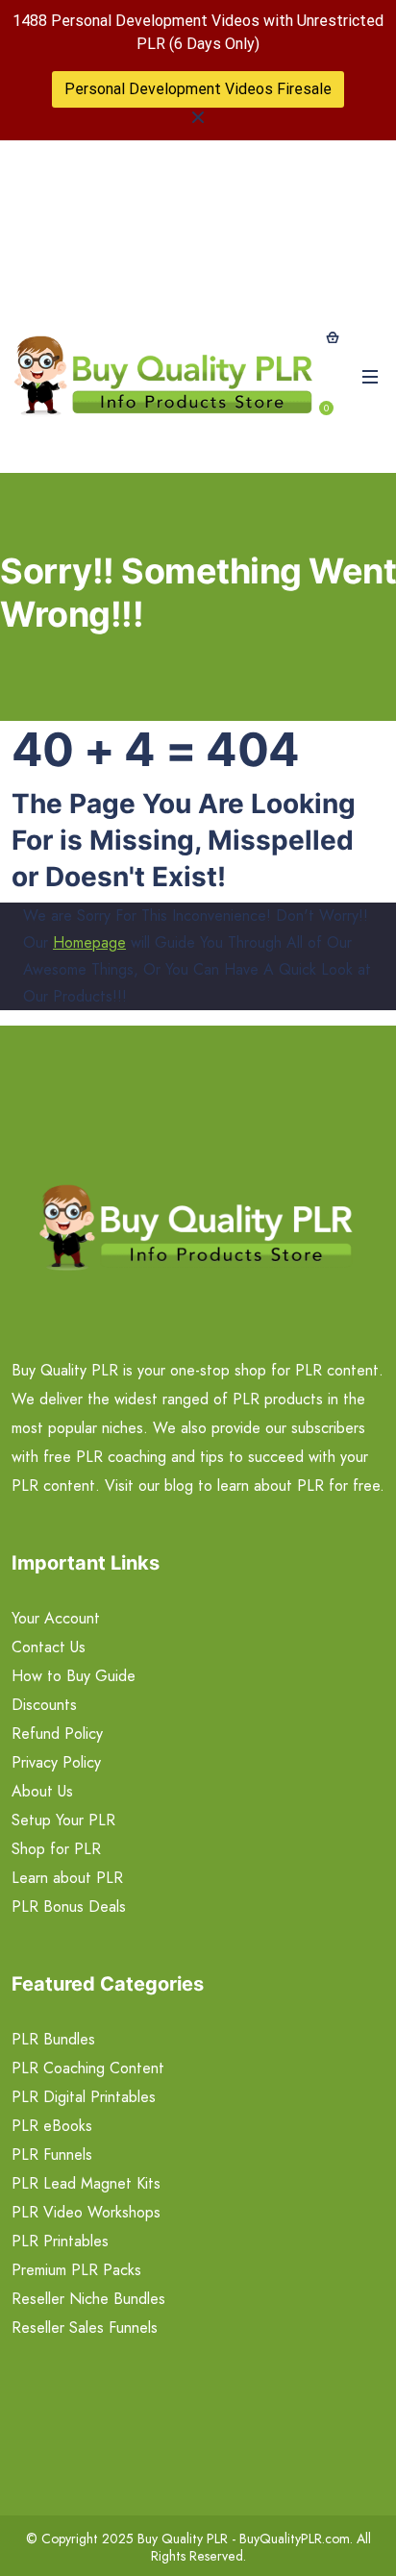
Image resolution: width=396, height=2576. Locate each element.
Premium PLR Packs (76, 2270)
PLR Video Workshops (86, 2212)
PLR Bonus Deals (69, 1907)
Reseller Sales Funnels (85, 2328)
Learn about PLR (67, 1878)
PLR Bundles (53, 2039)
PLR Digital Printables (84, 2097)
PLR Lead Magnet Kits (86, 2183)
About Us (42, 1791)
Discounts (44, 1705)
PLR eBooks (52, 2126)
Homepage (89, 942)
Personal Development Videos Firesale (198, 89)
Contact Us (49, 1647)
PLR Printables (60, 2241)
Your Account (56, 1618)
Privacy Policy (56, 1762)
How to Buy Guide (74, 1676)
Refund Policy (57, 1734)
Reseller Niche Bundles (88, 2299)
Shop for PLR (56, 1849)
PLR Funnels (52, 2155)
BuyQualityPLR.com (295, 2539)
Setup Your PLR (63, 1820)
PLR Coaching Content (88, 2068)
